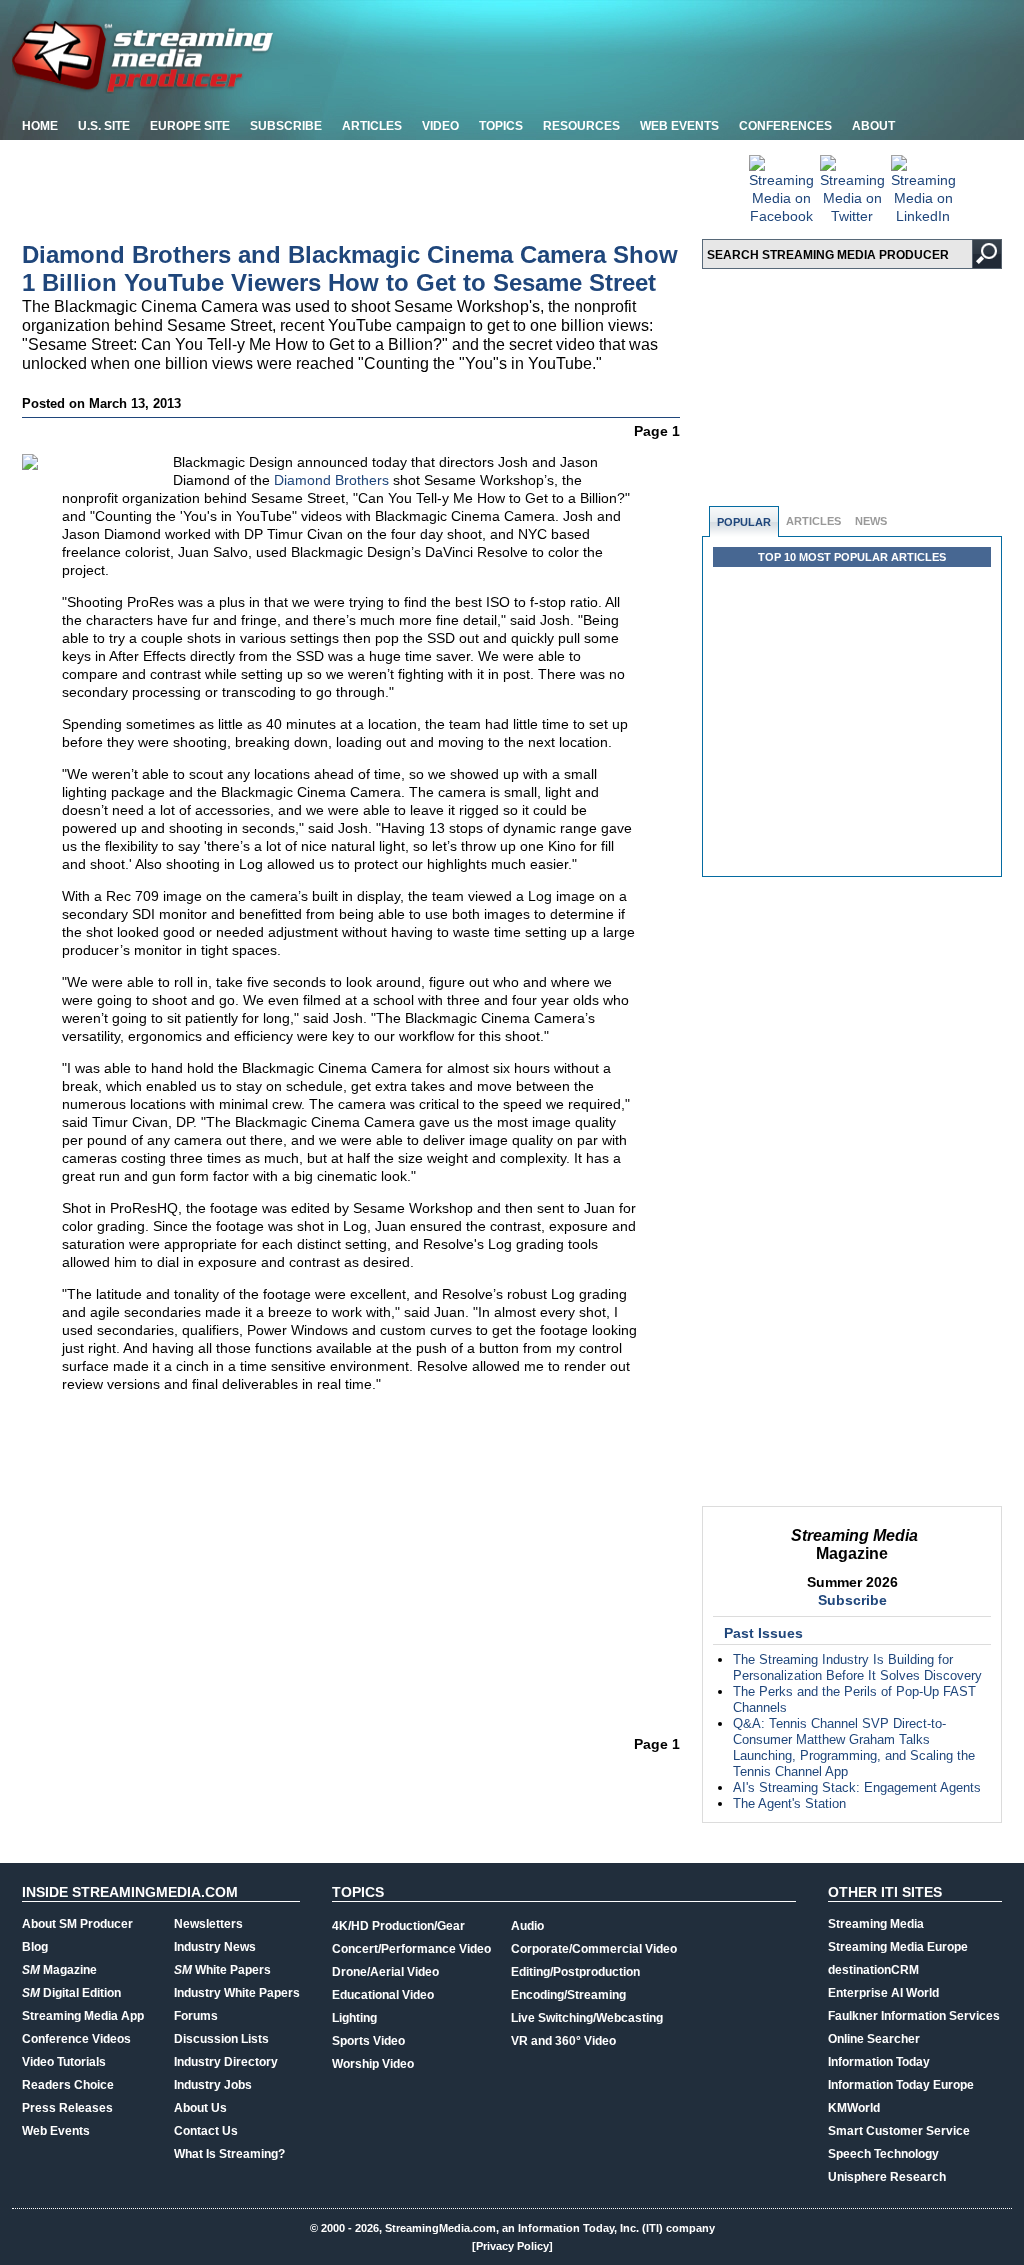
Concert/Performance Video (411, 1949)
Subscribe (286, 126)
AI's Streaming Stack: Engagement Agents (857, 1787)
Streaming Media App (83, 2016)
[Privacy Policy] (512, 2246)
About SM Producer (77, 1924)
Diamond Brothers (331, 480)
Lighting (354, 2018)
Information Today (879, 2062)
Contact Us (206, 2131)
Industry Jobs (213, 2085)
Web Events (679, 126)
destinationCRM (873, 1970)
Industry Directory (226, 2062)
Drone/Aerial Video (385, 1972)
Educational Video (383, 1995)
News (871, 521)
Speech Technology (883, 2154)
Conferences (785, 126)
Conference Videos (76, 2039)
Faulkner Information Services (914, 2016)
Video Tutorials (64, 2062)
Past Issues (763, 1633)
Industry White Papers (237, 1993)
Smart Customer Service (899, 2131)
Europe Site (190, 126)
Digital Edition (71, 1993)
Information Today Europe (901, 2085)
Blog (35, 1947)
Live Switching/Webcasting (587, 2018)
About (873, 126)
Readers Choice (68, 2085)
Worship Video (373, 2064)
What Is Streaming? (229, 2154)
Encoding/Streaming (568, 1995)
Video (440, 126)
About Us (200, 2108)
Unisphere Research (887, 2177)
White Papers (222, 1970)
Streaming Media (876, 1924)
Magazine (59, 1970)
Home (40, 126)
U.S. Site (104, 126)
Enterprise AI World (883, 1993)
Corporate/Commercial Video (594, 1949)
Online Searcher (874, 2039)
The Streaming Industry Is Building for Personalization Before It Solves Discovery (857, 1667)
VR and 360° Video (563, 2041)
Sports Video (368, 2041)
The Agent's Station (789, 1803)
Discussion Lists (221, 2039)
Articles (372, 126)
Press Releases (67, 2108)
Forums (196, 2016)
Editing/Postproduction (575, 1972)
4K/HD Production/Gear (398, 1926)
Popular (744, 522)
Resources (581, 126)
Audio (527, 1926)
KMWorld (854, 2108)
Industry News (215, 1947)
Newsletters (208, 1924)
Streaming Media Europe (898, 1947)
